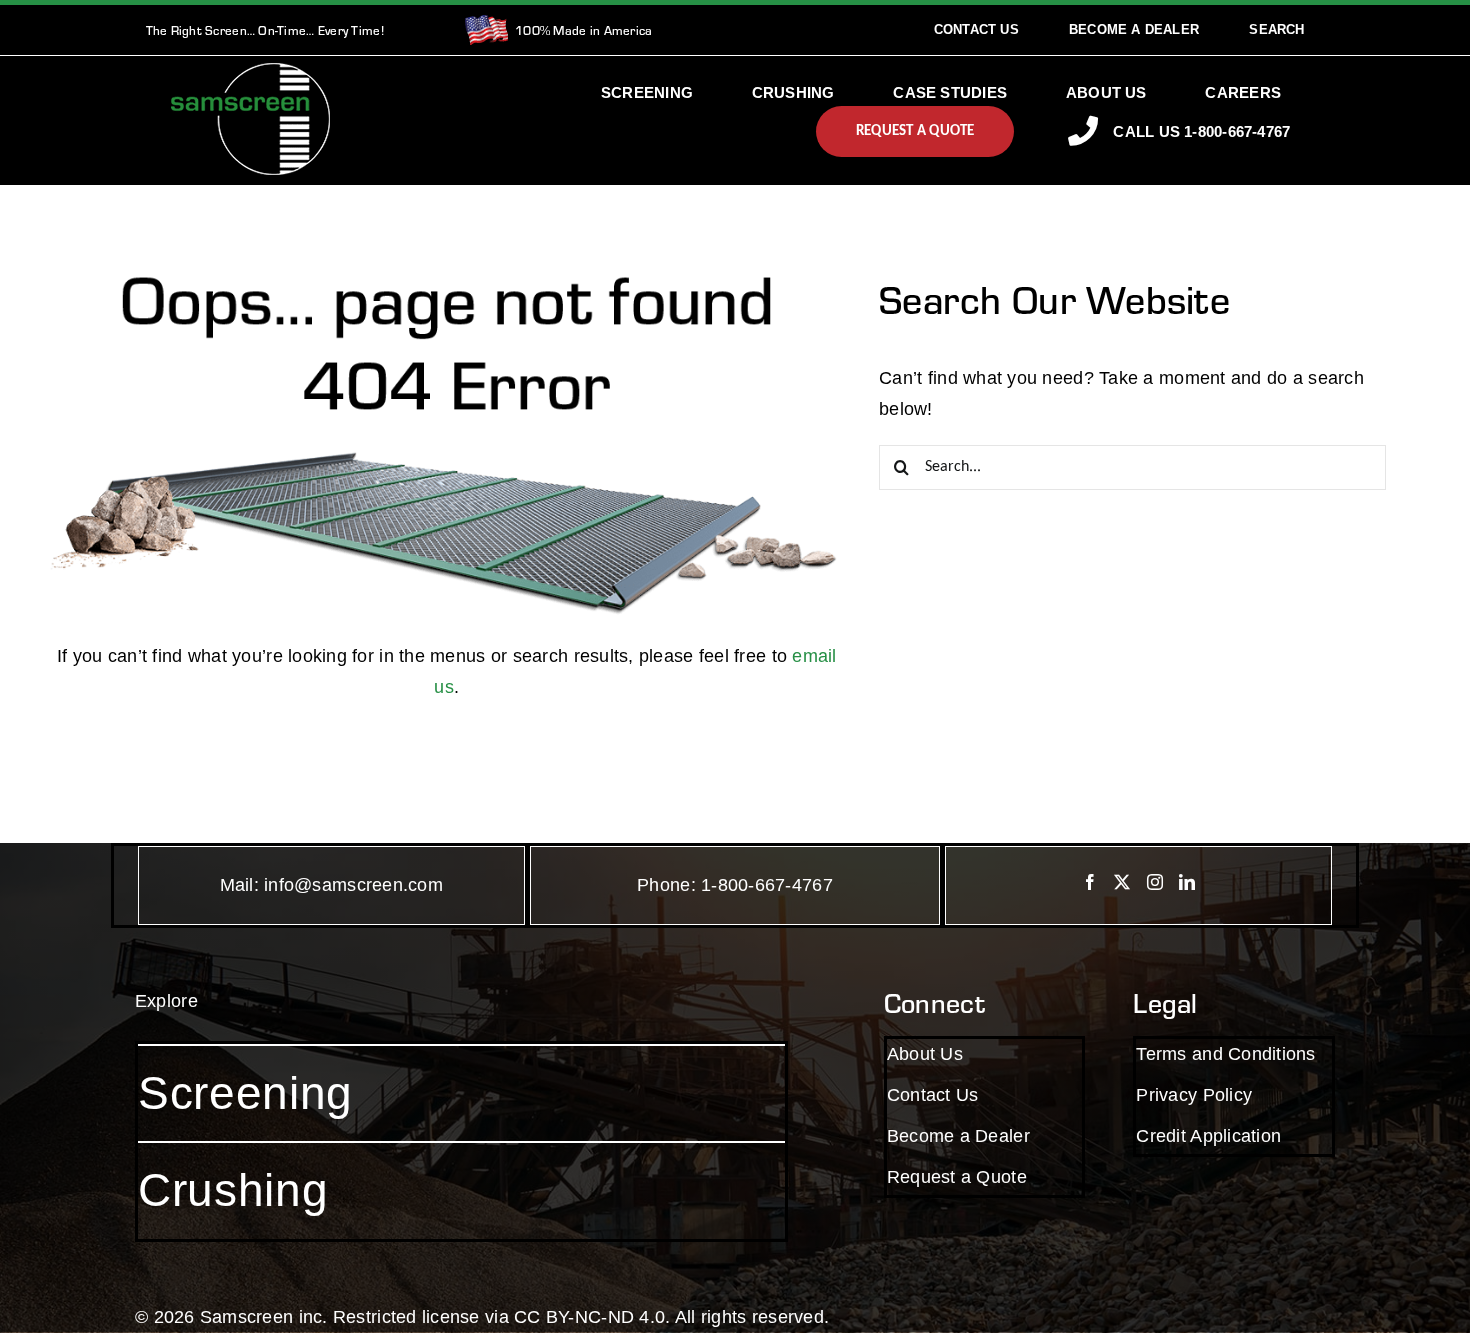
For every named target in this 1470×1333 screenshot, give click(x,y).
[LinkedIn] (1187, 882)
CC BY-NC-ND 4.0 (589, 1317)
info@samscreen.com (353, 885)
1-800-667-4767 (767, 885)
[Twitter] (1122, 882)
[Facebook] (1090, 882)
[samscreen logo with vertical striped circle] (250, 72)
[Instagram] (1155, 882)
